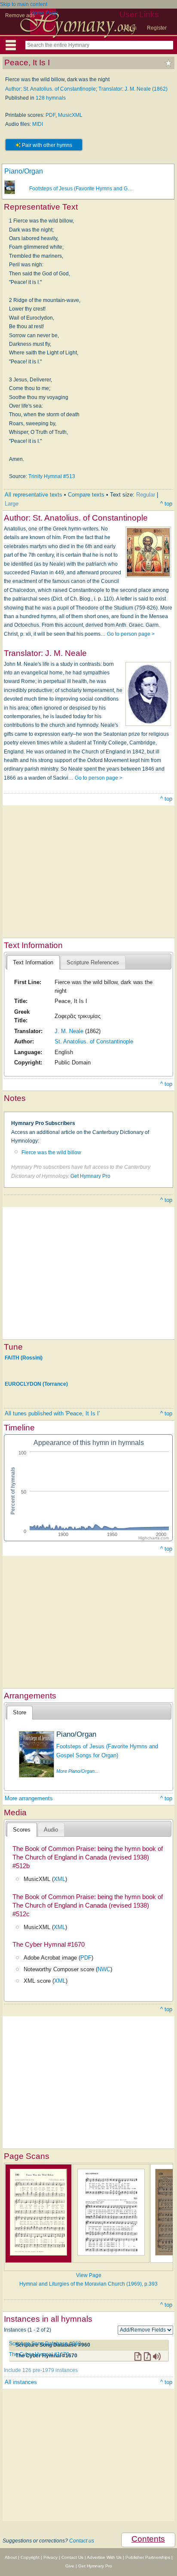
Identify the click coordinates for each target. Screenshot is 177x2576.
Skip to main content (24, 4)
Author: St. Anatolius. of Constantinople (50, 89)
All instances (21, 2382)
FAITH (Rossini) (24, 1357)
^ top (166, 504)
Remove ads (20, 15)
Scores (22, 1830)
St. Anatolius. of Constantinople (94, 1041)
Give (70, 2566)
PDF (50, 115)
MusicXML (70, 115)
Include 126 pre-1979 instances (41, 2370)
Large (12, 504)
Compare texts (86, 495)
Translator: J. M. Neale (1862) (133, 89)
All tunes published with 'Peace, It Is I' (52, 1413)
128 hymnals (51, 98)
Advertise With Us (104, 2557)
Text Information (33, 962)
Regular (146, 495)
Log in (129, 28)
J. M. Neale (69, 1031)
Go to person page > (131, 634)
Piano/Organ (24, 171)
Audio (51, 1830)
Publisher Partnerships (148, 2557)
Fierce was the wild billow (51, 1152)
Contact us (82, 2541)
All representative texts (34, 495)
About (11, 2557)
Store (20, 1712)
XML (60, 1879)
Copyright (30, 2557)
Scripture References (93, 962)
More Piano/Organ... (77, 1771)
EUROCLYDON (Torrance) (36, 1384)
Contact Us (72, 2557)
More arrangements (29, 1798)
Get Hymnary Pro (90, 1176)
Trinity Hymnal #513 (52, 476)
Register (157, 28)
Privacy (50, 2557)
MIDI (38, 124)
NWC (104, 1969)
